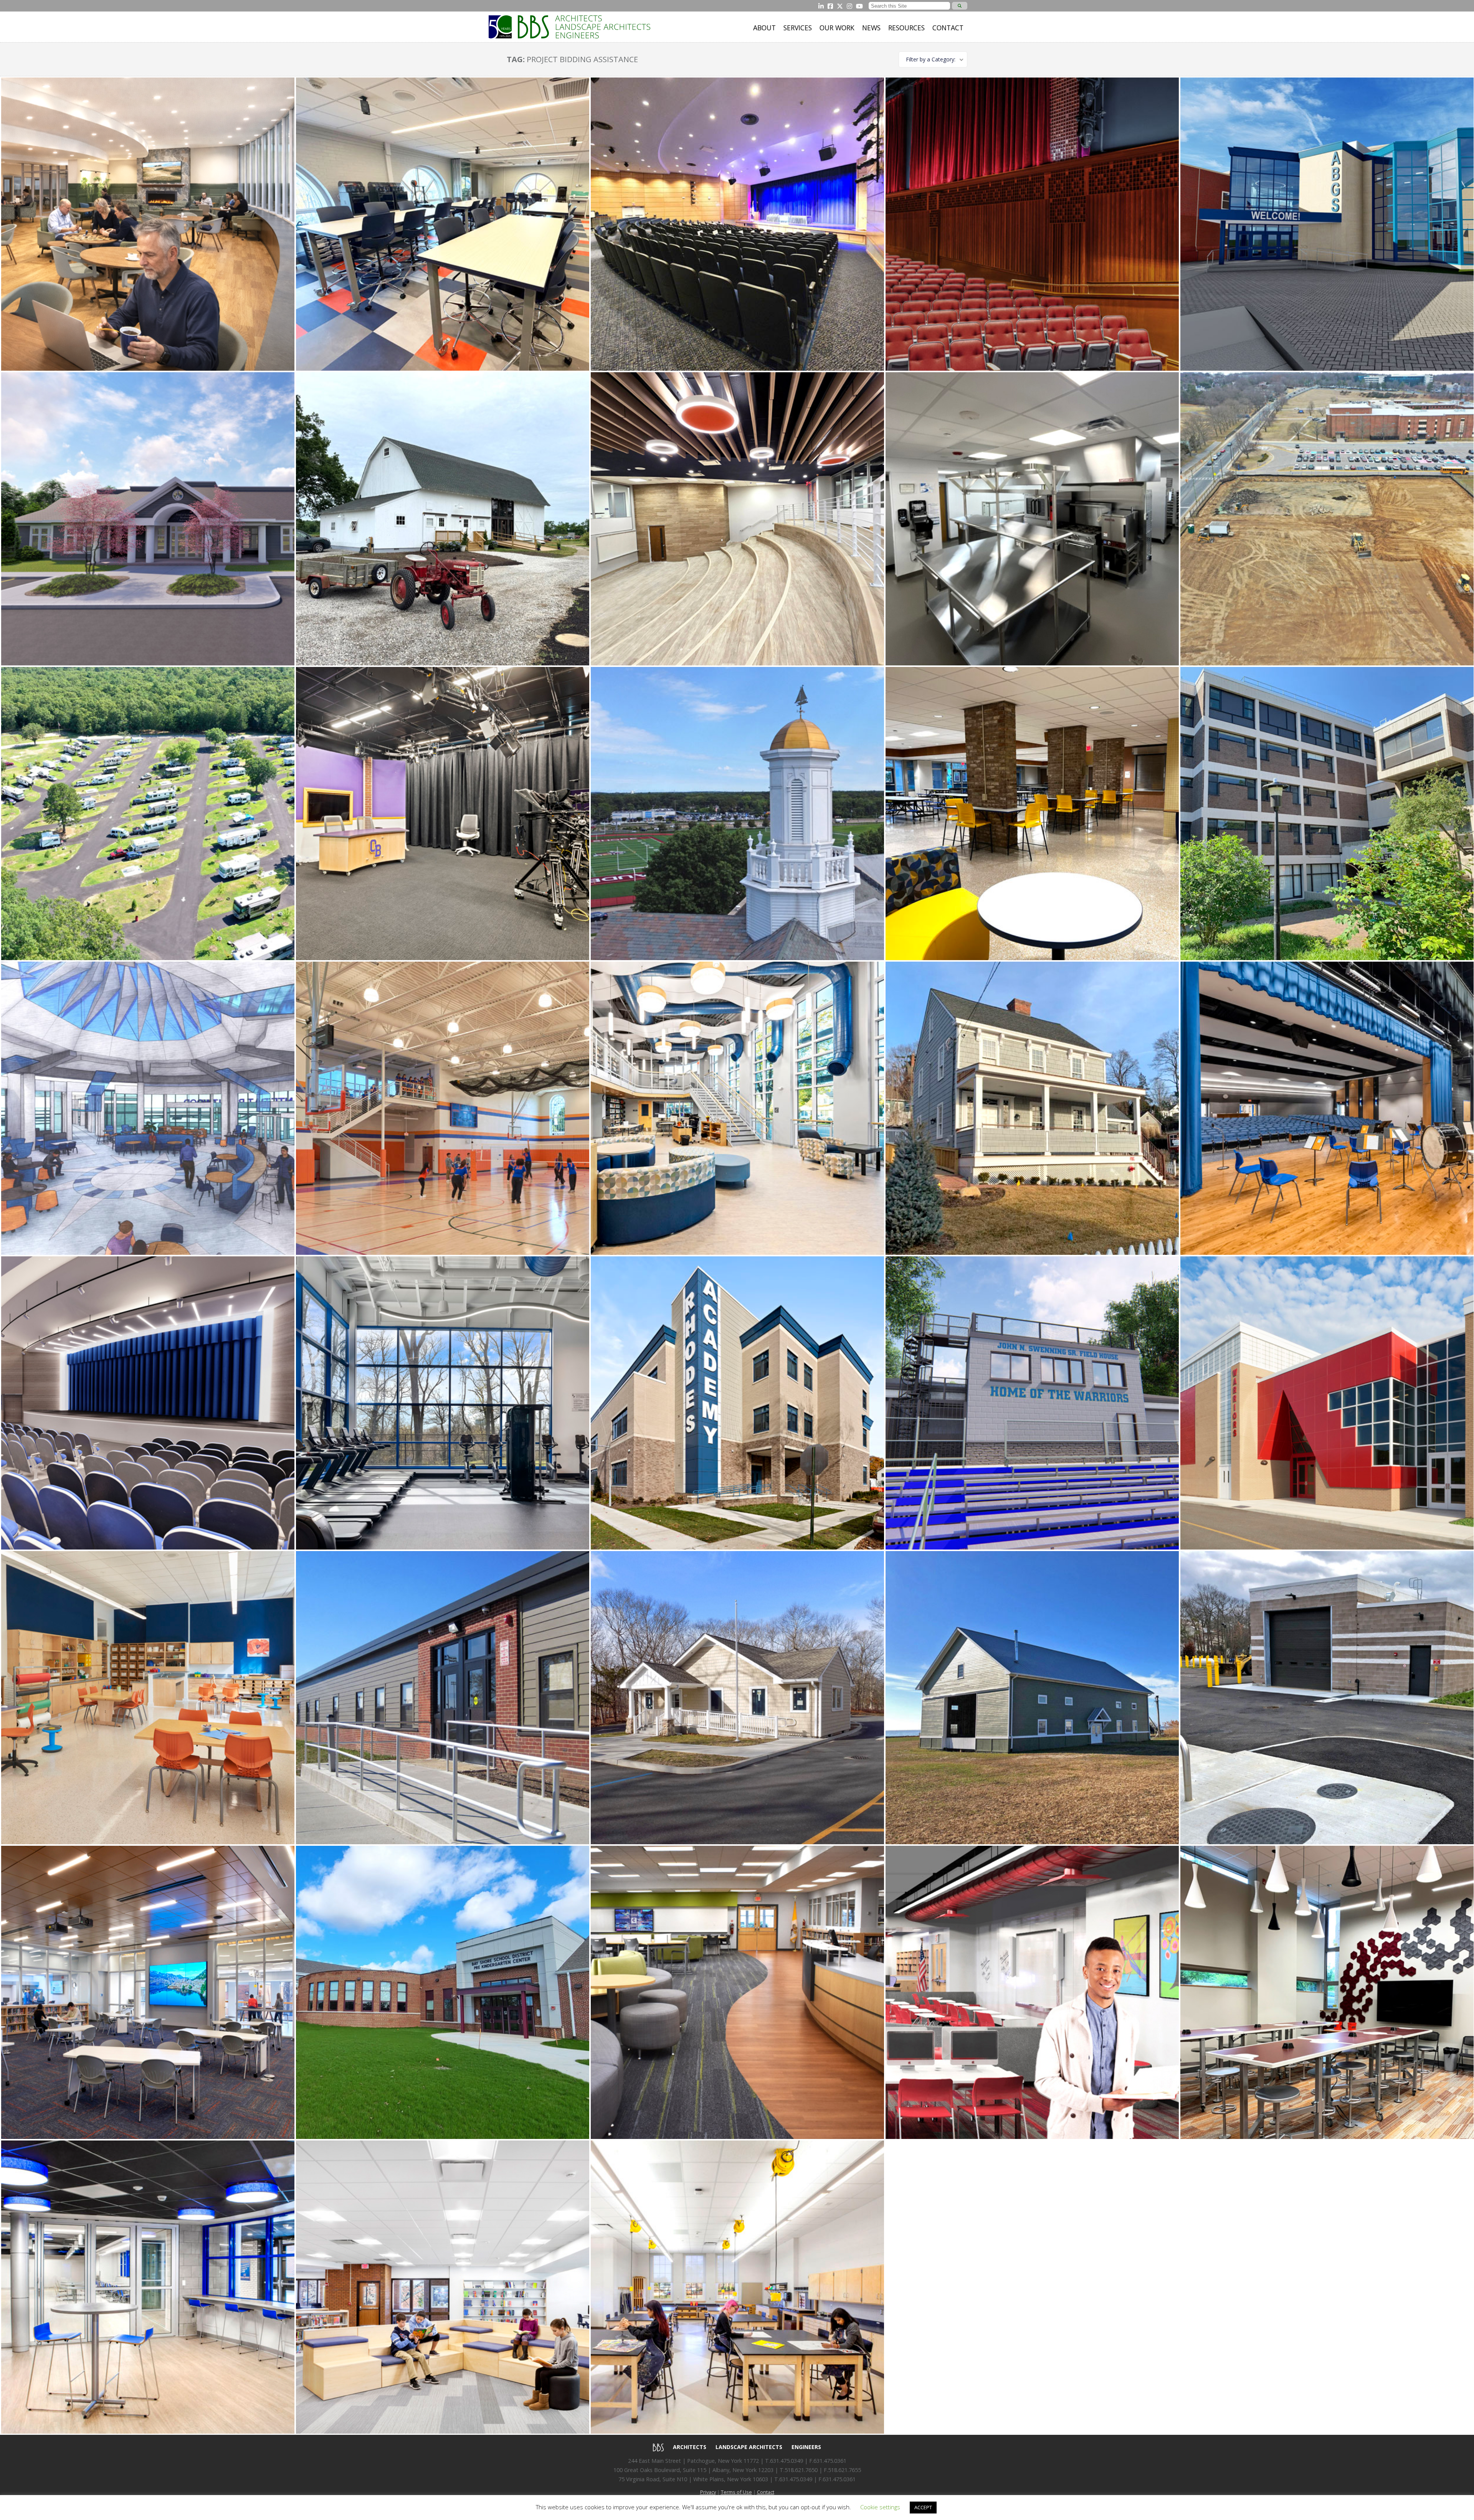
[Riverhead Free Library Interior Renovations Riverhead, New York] (148, 224)
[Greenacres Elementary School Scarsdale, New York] (148, 1698)
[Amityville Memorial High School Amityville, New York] (1327, 1403)
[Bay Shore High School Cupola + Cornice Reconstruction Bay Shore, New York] (737, 814)
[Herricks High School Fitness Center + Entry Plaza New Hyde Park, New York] (443, 1403)
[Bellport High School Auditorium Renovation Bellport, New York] (737, 224)
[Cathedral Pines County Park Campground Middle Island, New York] (148, 814)
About (764, 28)
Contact (948, 28)
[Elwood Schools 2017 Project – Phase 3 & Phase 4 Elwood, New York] (1032, 814)
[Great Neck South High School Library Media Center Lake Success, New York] (148, 1992)
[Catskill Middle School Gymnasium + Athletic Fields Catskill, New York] (443, 1108)
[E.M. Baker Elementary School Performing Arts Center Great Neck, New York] (1327, 1108)
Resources (906, 28)
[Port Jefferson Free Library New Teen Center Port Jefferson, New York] (1032, 1108)
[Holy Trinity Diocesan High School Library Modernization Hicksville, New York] (737, 1992)
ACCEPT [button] (923, 2507)
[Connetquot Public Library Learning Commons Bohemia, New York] (1327, 1992)
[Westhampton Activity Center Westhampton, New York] (148, 519)
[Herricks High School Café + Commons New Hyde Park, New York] (148, 2287)
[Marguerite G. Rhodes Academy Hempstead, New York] (737, 1403)
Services (798, 28)
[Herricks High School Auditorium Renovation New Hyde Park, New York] (148, 1403)
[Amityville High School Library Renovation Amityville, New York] (1032, 1992)
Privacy (708, 2492)
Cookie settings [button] (880, 2507)
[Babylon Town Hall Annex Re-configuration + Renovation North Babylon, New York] (443, 1698)
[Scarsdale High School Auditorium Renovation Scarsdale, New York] (1032, 224)
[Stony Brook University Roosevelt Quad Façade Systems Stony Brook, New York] (1327, 814)
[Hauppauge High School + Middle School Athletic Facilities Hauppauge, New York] (1327, 519)
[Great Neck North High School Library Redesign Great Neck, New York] (443, 224)
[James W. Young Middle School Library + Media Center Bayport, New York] (443, 2287)
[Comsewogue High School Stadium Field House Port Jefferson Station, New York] (1032, 1403)
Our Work (837, 28)
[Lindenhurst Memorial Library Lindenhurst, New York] (737, 1108)
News (871, 28)
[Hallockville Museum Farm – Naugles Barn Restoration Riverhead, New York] (443, 519)
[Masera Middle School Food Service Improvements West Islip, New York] (1032, 519)
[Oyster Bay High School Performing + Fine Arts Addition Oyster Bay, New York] (737, 2287)
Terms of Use (736, 2492)
